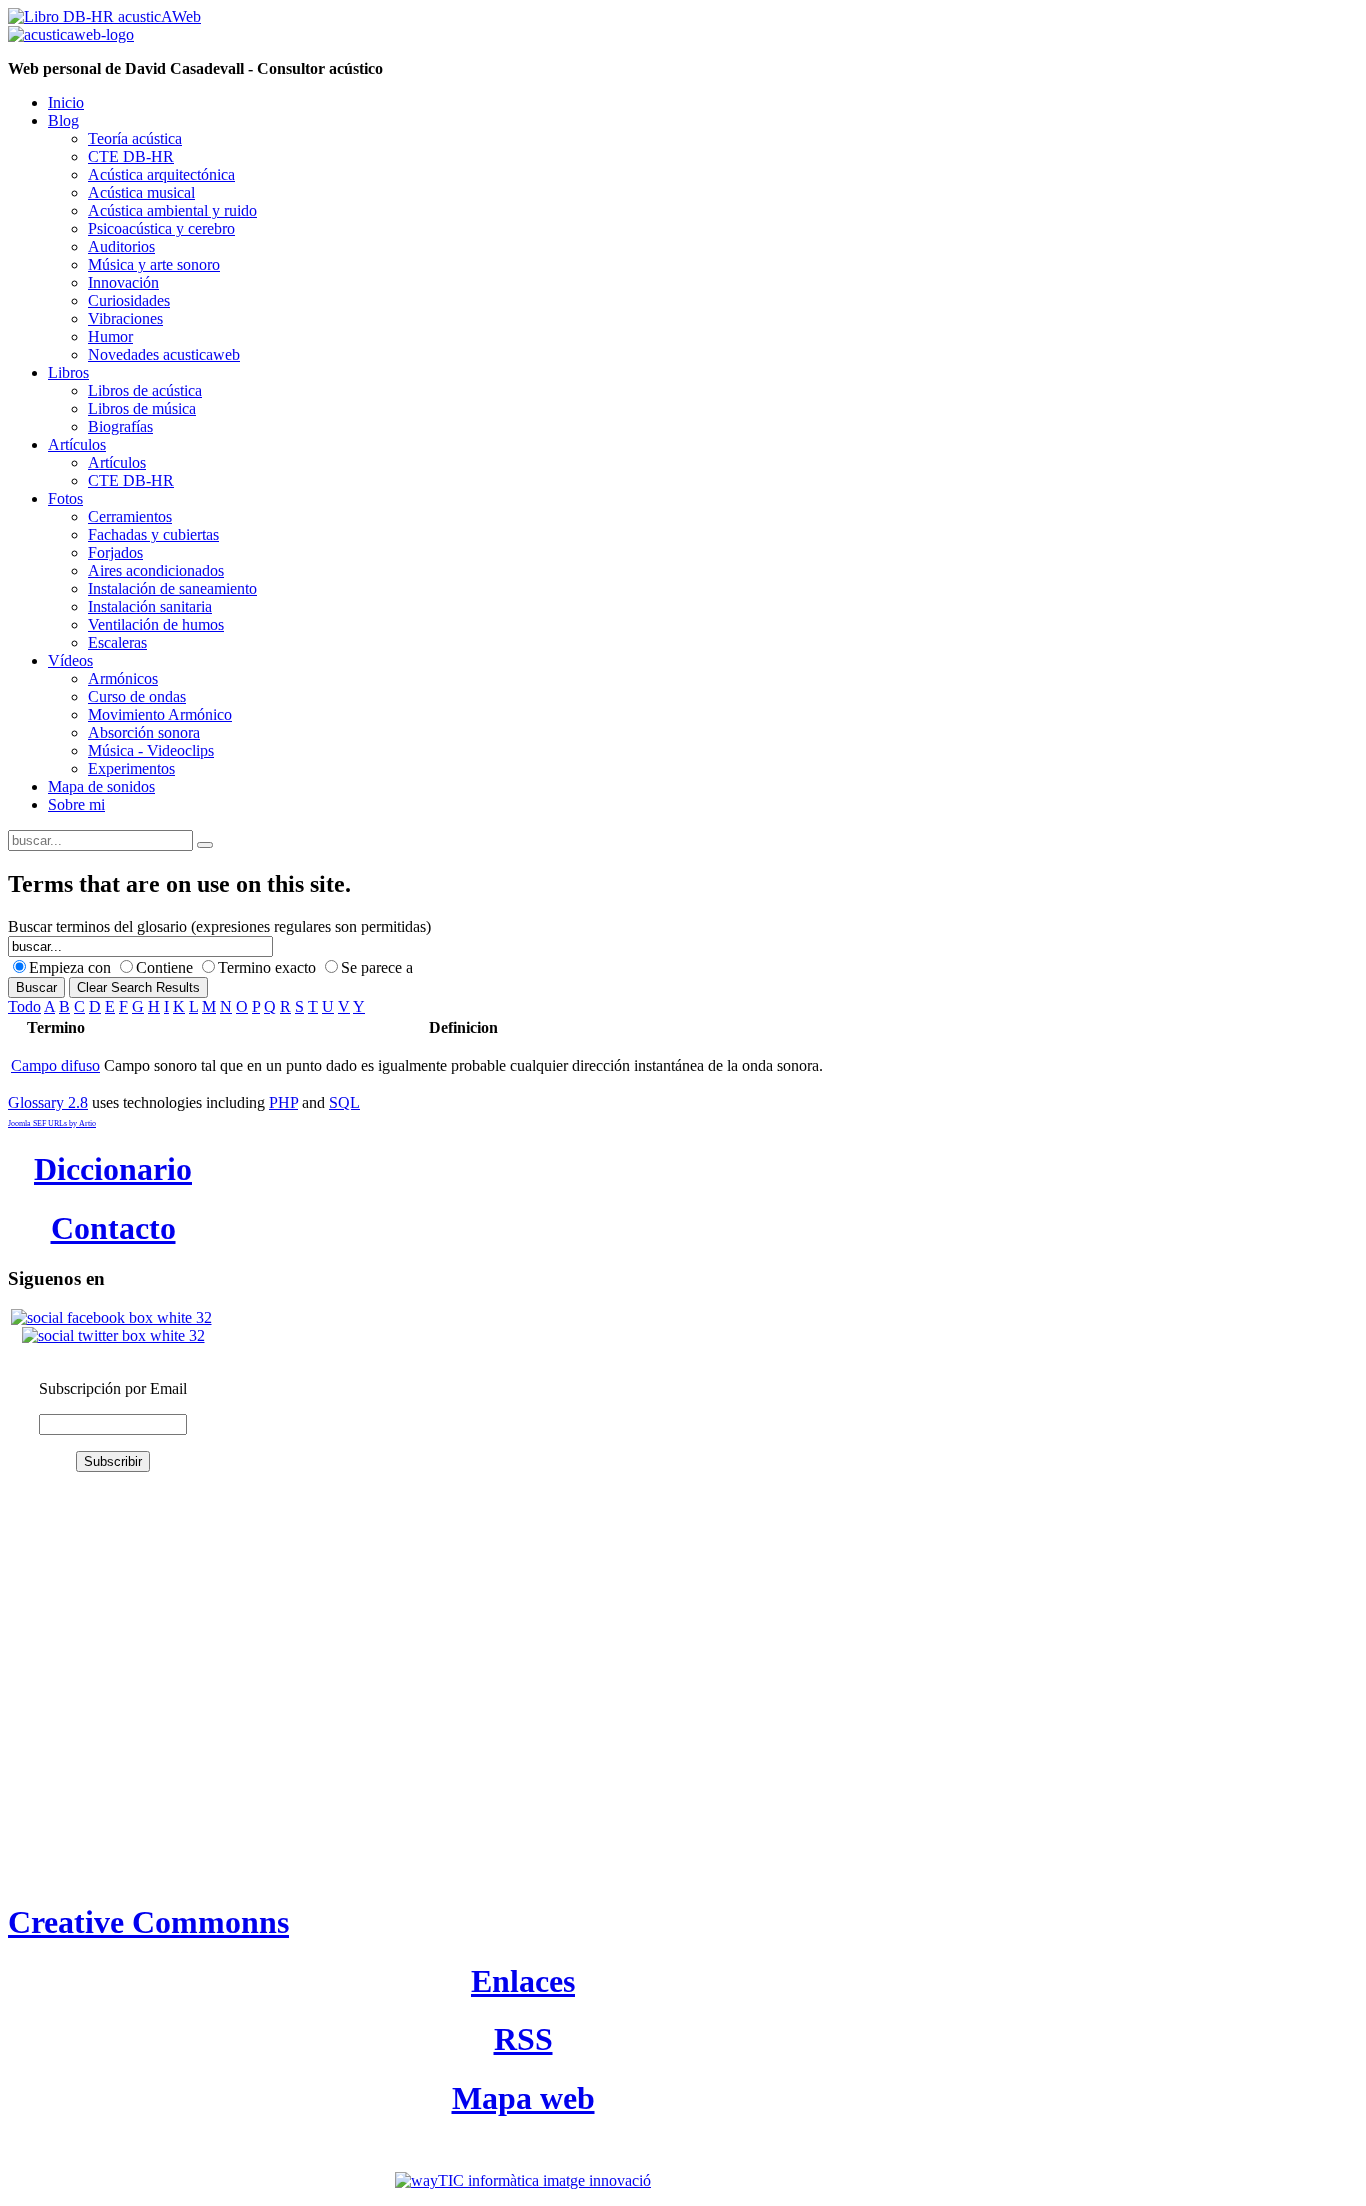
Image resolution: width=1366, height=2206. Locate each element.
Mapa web (523, 2098)
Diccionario (113, 1169)
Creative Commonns (148, 1922)
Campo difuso (55, 1065)
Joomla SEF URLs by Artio (52, 1123)
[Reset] (205, 845)
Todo (24, 1006)
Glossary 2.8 (48, 1102)
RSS (523, 2039)
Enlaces (523, 1981)
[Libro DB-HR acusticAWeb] (104, 16)
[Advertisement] (108, 1575)
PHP (283, 1102)
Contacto (113, 1228)
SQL (344, 1102)
